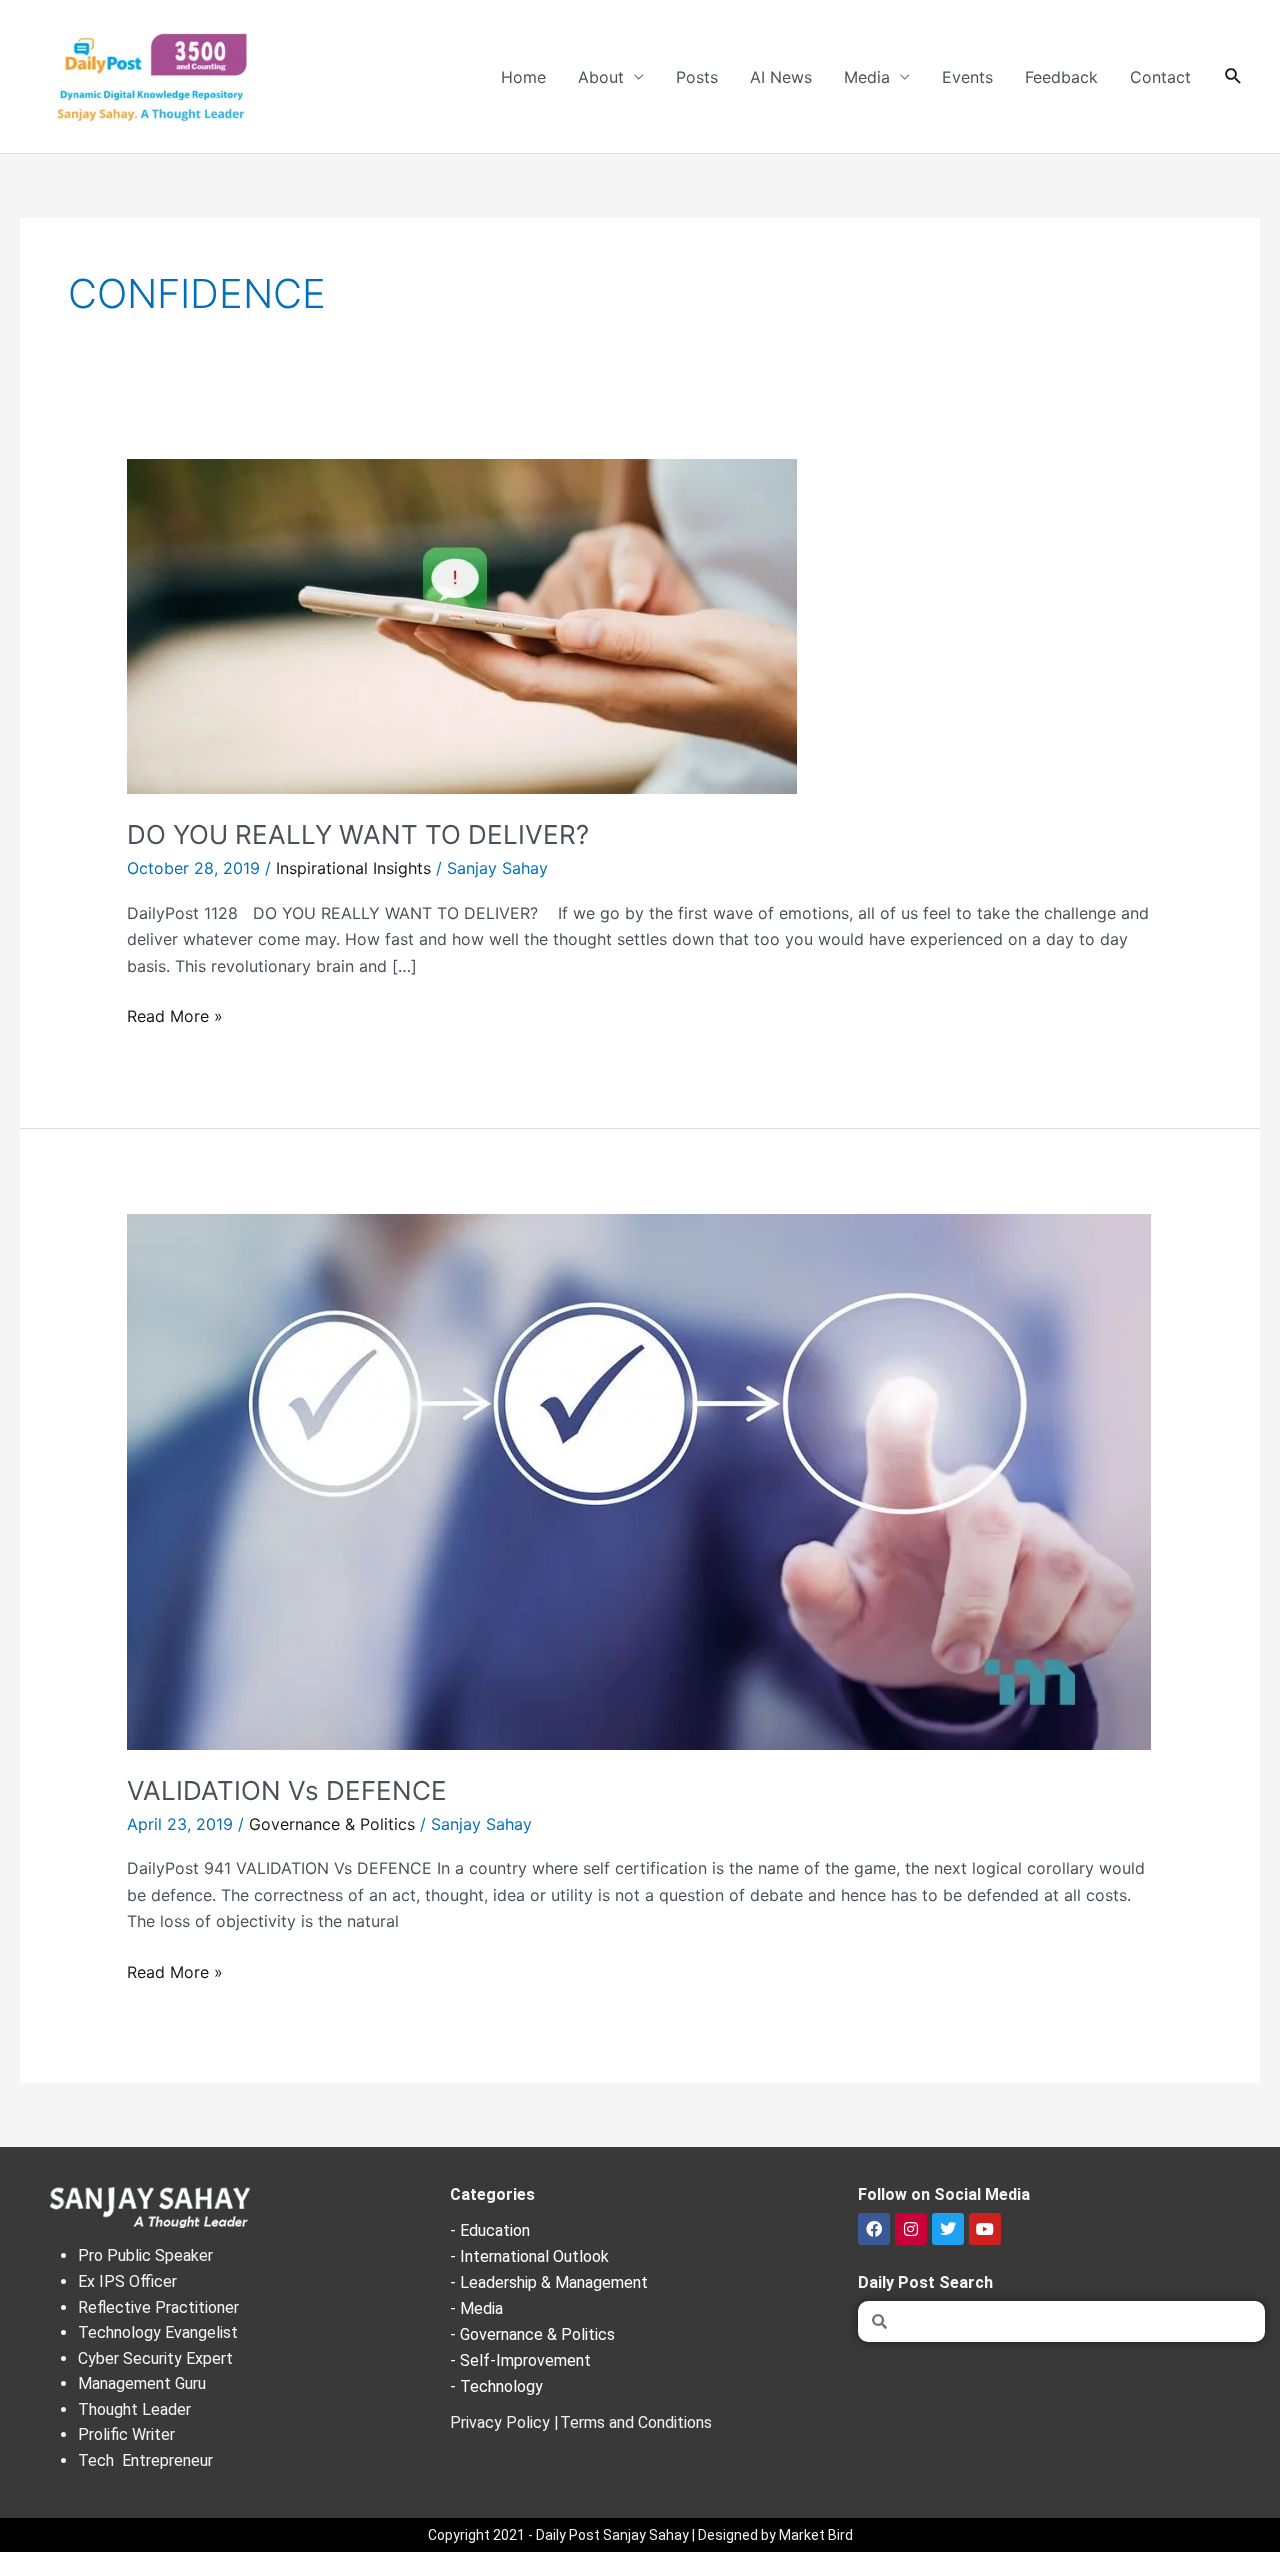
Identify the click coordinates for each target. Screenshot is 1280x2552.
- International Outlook (529, 2256)
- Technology (496, 2386)
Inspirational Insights (353, 868)
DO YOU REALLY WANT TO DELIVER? (358, 834)
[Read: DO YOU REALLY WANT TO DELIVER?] (462, 625)
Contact (1160, 77)
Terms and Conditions (636, 2422)
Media (867, 77)
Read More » (175, 1014)
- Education (490, 2230)
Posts (697, 77)
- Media (476, 2308)
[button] (1233, 76)
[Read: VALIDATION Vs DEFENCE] (639, 1480)
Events (967, 77)
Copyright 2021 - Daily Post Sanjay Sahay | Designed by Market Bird (640, 2535)
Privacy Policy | (504, 2422)
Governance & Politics (332, 1824)
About (601, 77)
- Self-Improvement (520, 2360)
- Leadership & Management (549, 2282)
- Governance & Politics (532, 2334)
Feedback (1061, 77)
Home (523, 77)
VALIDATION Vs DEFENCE (287, 1790)
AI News (781, 77)
